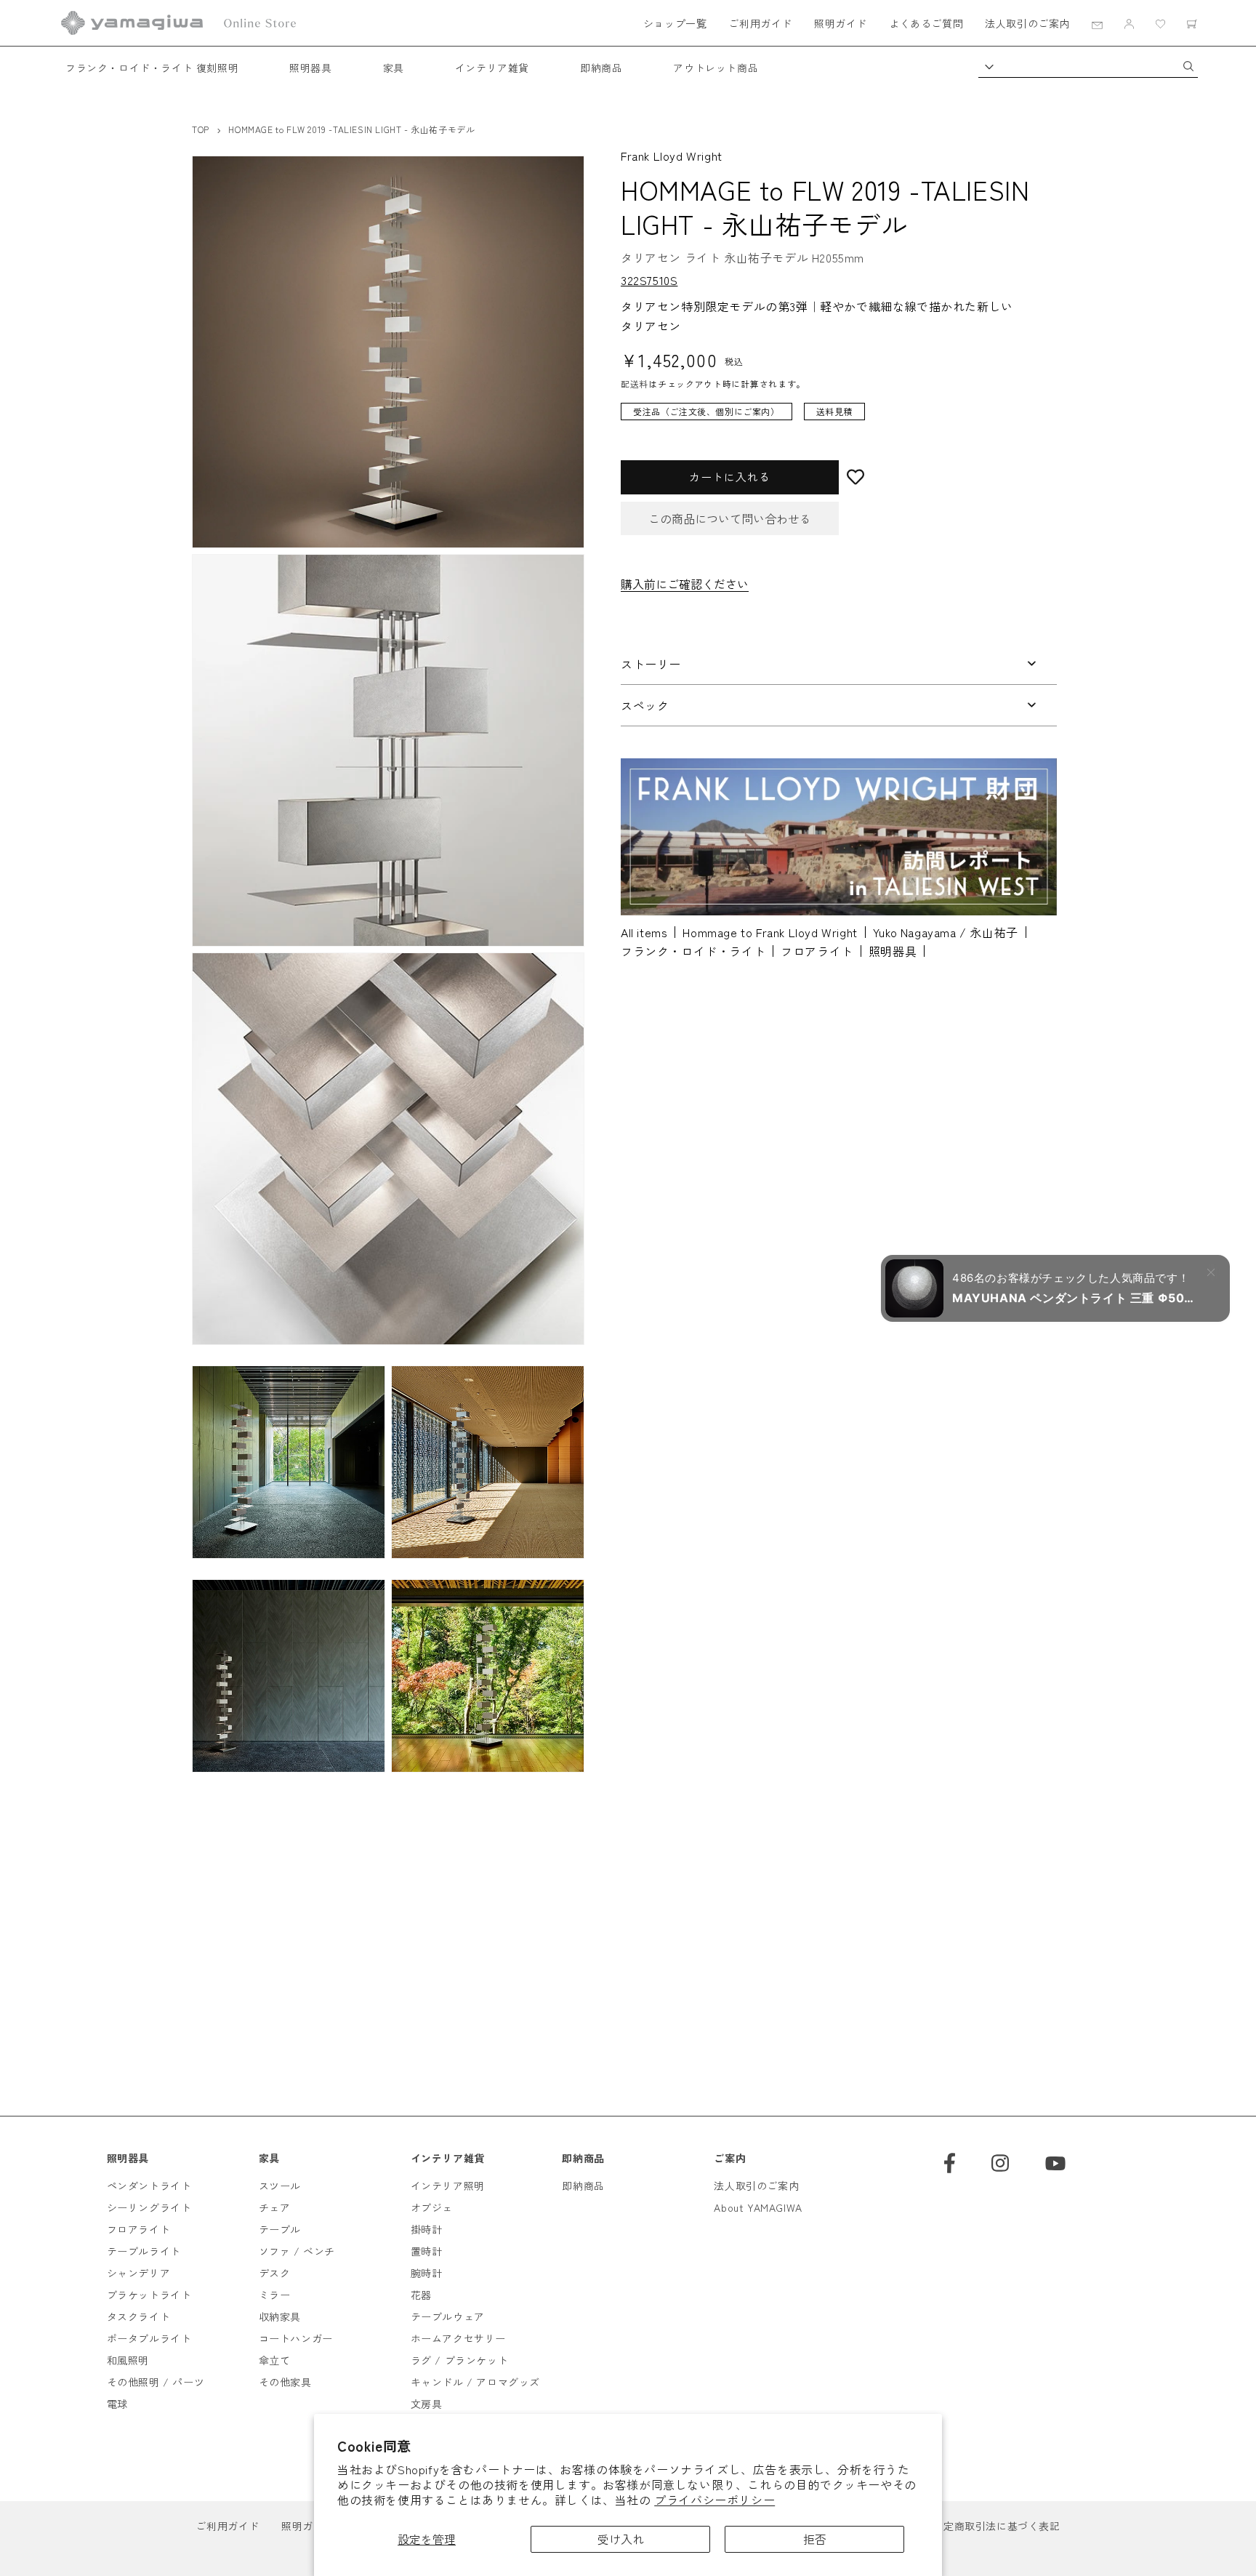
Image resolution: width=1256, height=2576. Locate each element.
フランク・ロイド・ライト (693, 951)
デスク (275, 2273)
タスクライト (139, 2316)
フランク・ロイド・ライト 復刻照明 (152, 68)
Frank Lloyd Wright (672, 156)
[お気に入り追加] (948, 477)
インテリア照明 (448, 2186)
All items (644, 932)
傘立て (275, 2360)
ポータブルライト (149, 2338)
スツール (280, 2186)
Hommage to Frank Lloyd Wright (770, 932)
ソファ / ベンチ (297, 2251)
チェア (275, 2207)
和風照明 (128, 2360)
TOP (201, 129)
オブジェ (432, 2207)
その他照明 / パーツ (156, 2382)
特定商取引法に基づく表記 (996, 2526)
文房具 (427, 2404)
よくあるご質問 (926, 23)
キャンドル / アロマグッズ (475, 2382)
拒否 (815, 2539)
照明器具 (310, 68)
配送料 (635, 384)
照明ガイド (841, 23)
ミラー (275, 2295)
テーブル (280, 2229)
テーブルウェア (448, 2316)
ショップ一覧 (675, 23)
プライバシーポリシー (714, 2500)
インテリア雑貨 (492, 68)
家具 (394, 68)
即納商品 (601, 68)
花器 (421, 2295)
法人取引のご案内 (1027, 23)
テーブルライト (144, 2251)
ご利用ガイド (760, 23)
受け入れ (621, 2539)
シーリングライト (149, 2207)
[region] (828, 418)
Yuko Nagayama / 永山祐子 (946, 932)
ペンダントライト (149, 2186)
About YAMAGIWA (758, 2207)
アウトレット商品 (716, 68)
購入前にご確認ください (685, 583)
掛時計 (427, 2229)
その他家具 (285, 2382)
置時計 (427, 2251)
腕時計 (427, 2273)
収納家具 (280, 2316)
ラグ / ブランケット (460, 2360)
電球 (117, 2404)
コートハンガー (296, 2338)
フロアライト (817, 951)
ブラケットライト (149, 2295)
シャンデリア (139, 2273)
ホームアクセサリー (458, 2338)
